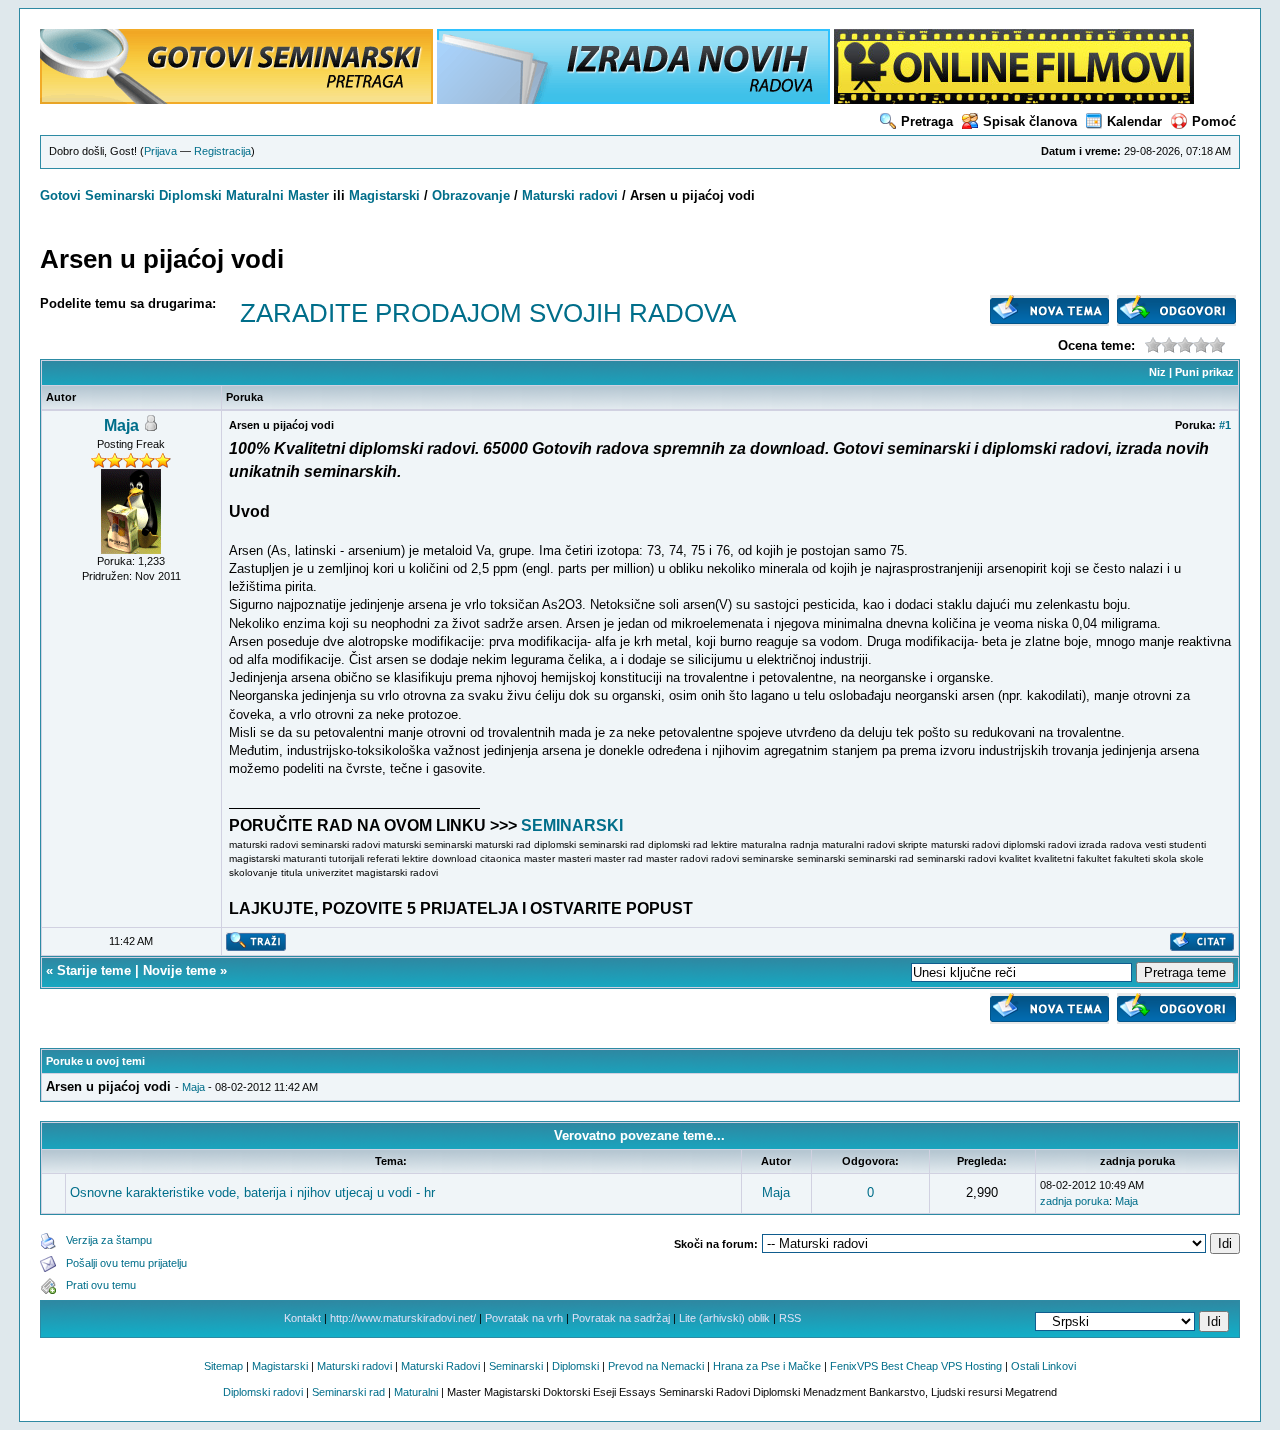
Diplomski (190, 195)
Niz (1157, 372)
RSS (790, 1318)
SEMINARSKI (572, 825)
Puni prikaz (1204, 372)
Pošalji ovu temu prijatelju (126, 1263)
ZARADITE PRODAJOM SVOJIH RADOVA (488, 313)
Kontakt (302, 1318)
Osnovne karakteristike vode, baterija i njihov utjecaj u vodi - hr (252, 1192)
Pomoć (1214, 121)
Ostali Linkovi (1043, 1366)
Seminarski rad (348, 1392)
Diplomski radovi (263, 1392)
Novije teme (179, 970)
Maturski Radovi (440, 1366)
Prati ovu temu (101, 1285)
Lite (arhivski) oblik (724, 1318)
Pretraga (927, 121)
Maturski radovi (570, 195)
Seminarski (120, 195)
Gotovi (62, 195)
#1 (1225, 425)
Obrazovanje (471, 195)
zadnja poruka (1074, 1201)
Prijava (160, 151)
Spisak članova (1030, 121)
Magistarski (384, 195)
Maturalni (255, 195)
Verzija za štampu (109, 1240)
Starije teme (94, 970)
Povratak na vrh (524, 1318)
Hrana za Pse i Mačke (767, 1366)
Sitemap (223, 1366)
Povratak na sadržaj (621, 1318)
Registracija (222, 151)
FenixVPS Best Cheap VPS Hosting (916, 1366)
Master (308, 195)
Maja (121, 425)
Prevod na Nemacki (656, 1366)
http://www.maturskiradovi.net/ (403, 1318)
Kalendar (1134, 121)
